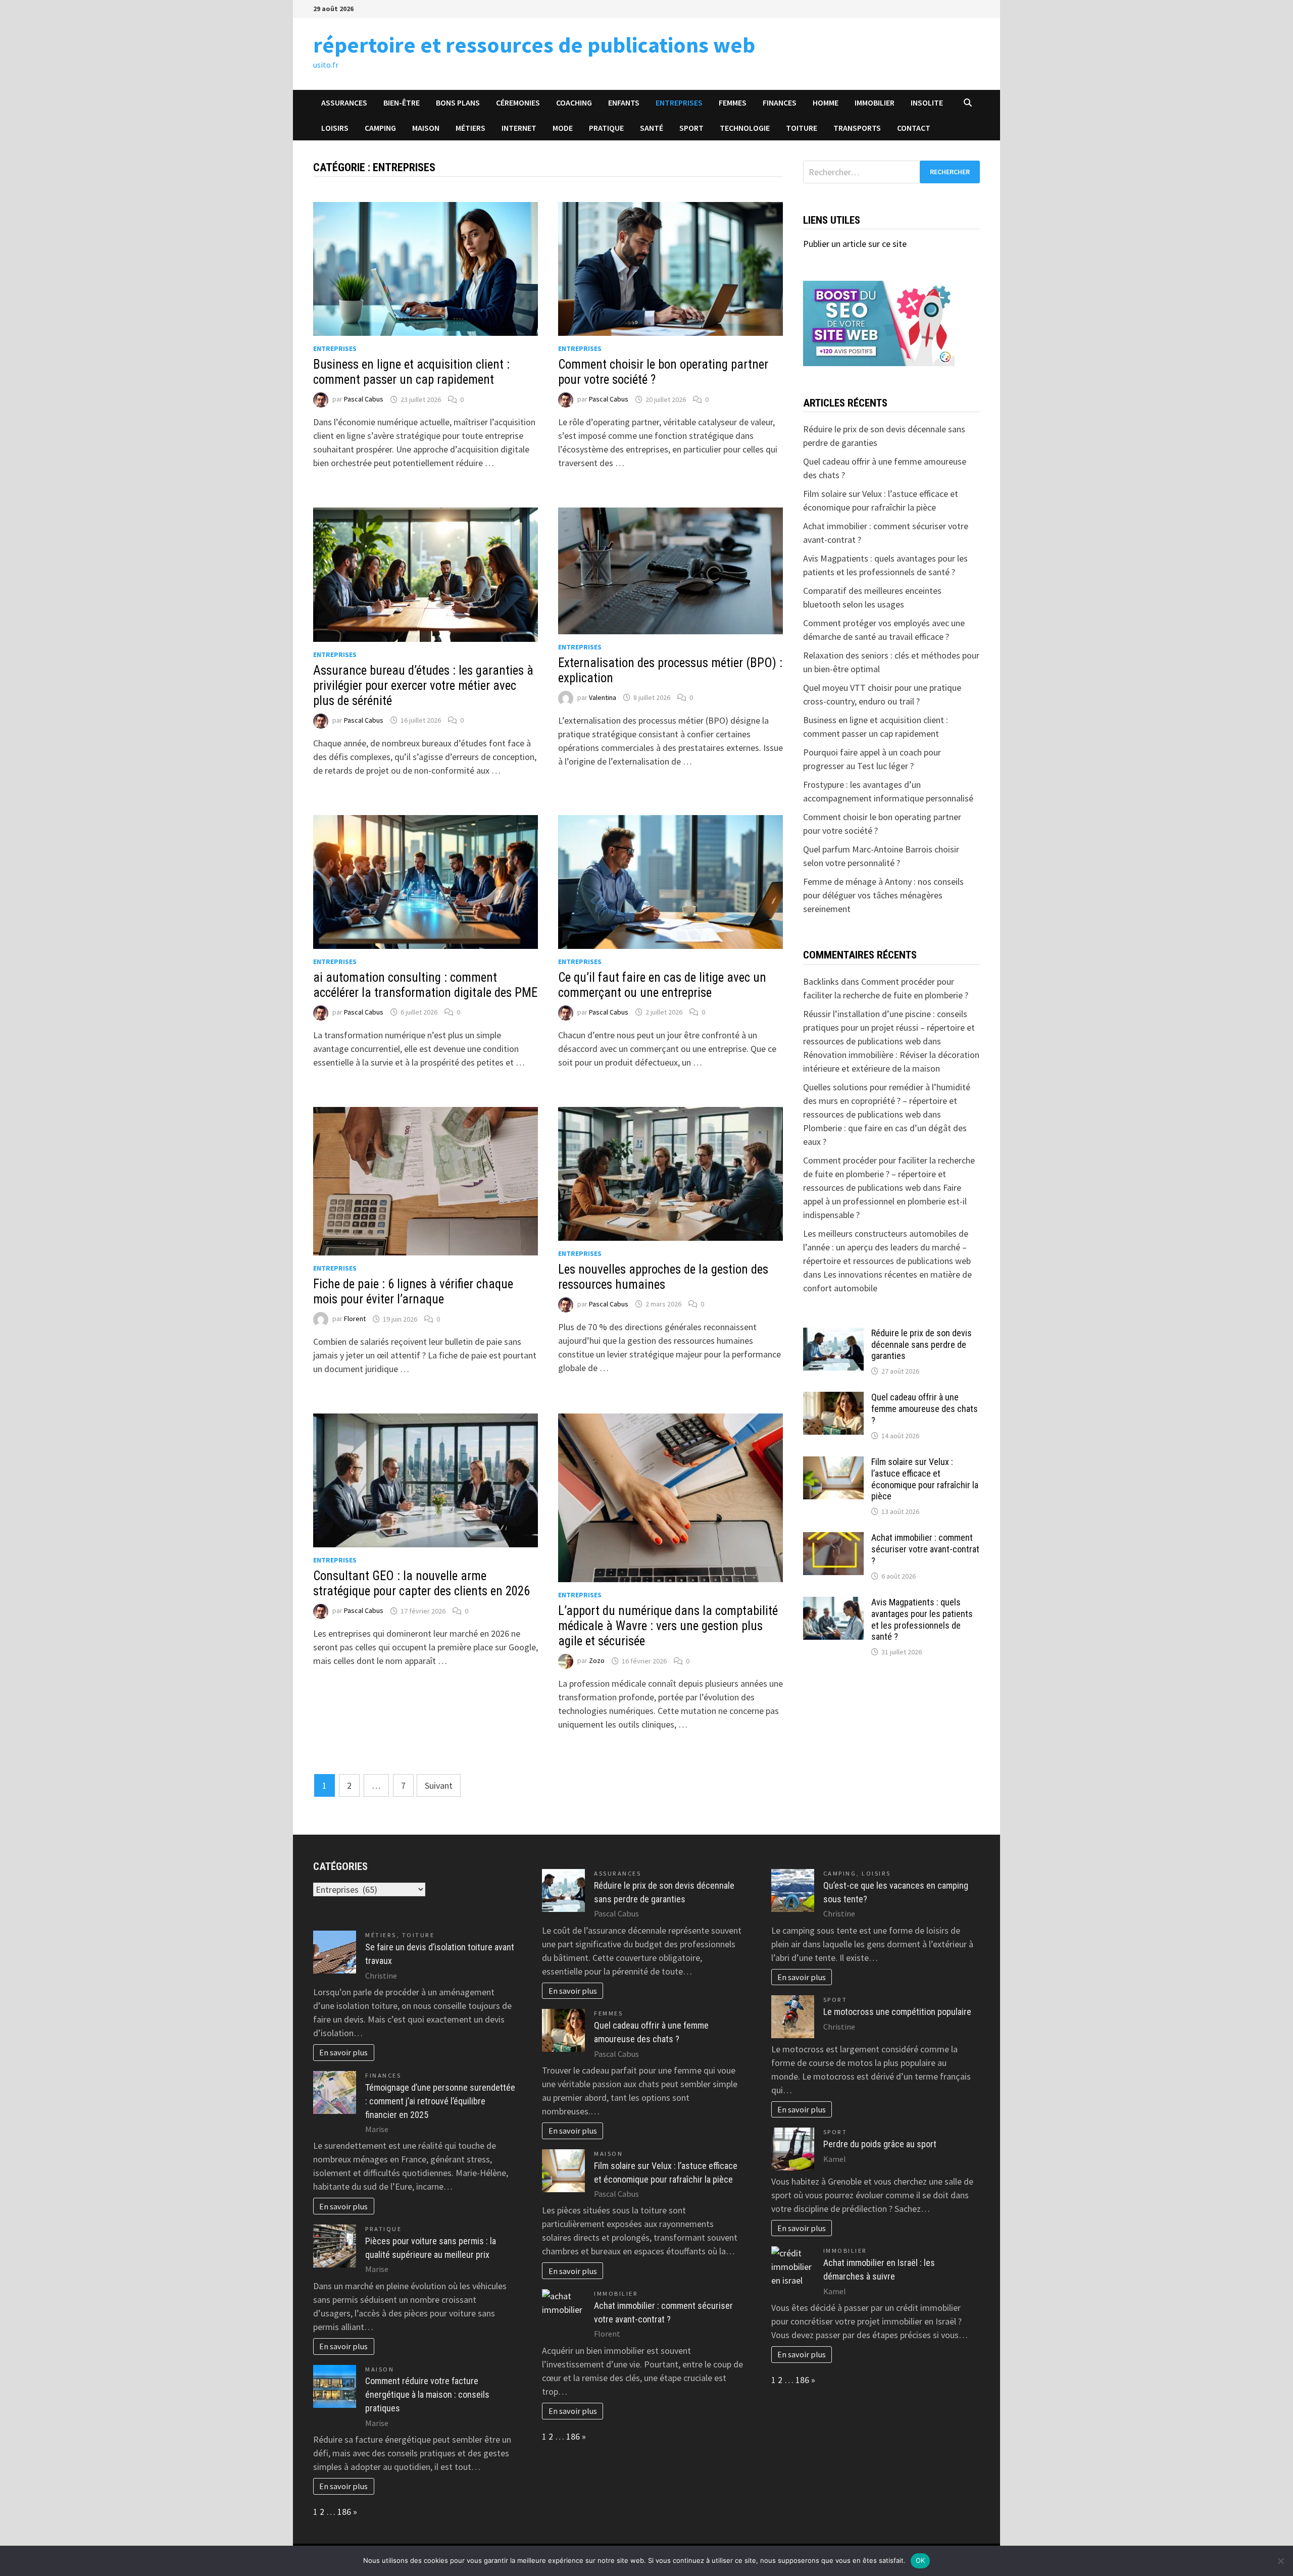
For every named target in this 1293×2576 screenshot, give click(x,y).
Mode (563, 128)
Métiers (470, 128)
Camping (380, 128)
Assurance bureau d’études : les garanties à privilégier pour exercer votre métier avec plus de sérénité (423, 686)
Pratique (606, 128)
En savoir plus (343, 2052)
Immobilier (875, 103)
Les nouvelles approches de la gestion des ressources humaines (663, 1277)
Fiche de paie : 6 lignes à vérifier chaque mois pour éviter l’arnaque (413, 1292)
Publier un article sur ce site (855, 244)
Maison (426, 128)
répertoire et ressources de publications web (534, 45)
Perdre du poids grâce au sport (880, 2144)
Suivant (439, 1785)
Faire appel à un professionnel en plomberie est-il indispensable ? (885, 1201)
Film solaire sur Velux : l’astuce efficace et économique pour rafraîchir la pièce (925, 1479)
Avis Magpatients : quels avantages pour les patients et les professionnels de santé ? (922, 1620)
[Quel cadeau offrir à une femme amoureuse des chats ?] (833, 1399)
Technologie (745, 128)
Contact (914, 128)
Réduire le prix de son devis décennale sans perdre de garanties (922, 1345)
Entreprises (679, 103)
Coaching (574, 103)
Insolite (927, 103)
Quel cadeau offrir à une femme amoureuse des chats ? (925, 1409)
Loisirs (335, 128)
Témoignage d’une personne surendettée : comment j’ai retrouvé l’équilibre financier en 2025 (440, 2101)
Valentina (603, 697)
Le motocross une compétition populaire (897, 2012)
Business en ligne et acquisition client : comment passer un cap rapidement (411, 372)
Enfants (624, 103)
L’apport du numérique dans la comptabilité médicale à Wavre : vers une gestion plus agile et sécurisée (668, 1626)
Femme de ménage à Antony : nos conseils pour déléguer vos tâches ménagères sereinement (883, 895)
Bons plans (458, 103)
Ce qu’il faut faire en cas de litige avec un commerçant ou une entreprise (662, 985)
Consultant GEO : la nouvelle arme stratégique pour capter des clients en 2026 (421, 1583)
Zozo (597, 1661)
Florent (355, 1319)
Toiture (802, 128)
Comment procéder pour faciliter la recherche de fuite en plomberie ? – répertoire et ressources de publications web (889, 1174)
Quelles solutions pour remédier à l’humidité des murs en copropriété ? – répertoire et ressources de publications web (887, 1101)
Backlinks (821, 981)
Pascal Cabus (364, 399)
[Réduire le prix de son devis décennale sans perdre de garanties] (833, 1334)
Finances (780, 103)
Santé (652, 128)
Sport (691, 128)
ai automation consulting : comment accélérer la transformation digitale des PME (425, 985)
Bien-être (402, 103)
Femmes (733, 103)
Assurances (344, 103)
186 (344, 2512)
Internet (519, 128)
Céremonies (518, 103)
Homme (826, 103)
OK (921, 2560)
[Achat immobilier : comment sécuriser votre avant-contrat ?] (833, 1539)
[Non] (1280, 2561)
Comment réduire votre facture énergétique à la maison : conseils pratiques (427, 2394)
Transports (857, 128)
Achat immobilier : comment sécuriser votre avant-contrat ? (925, 1549)
